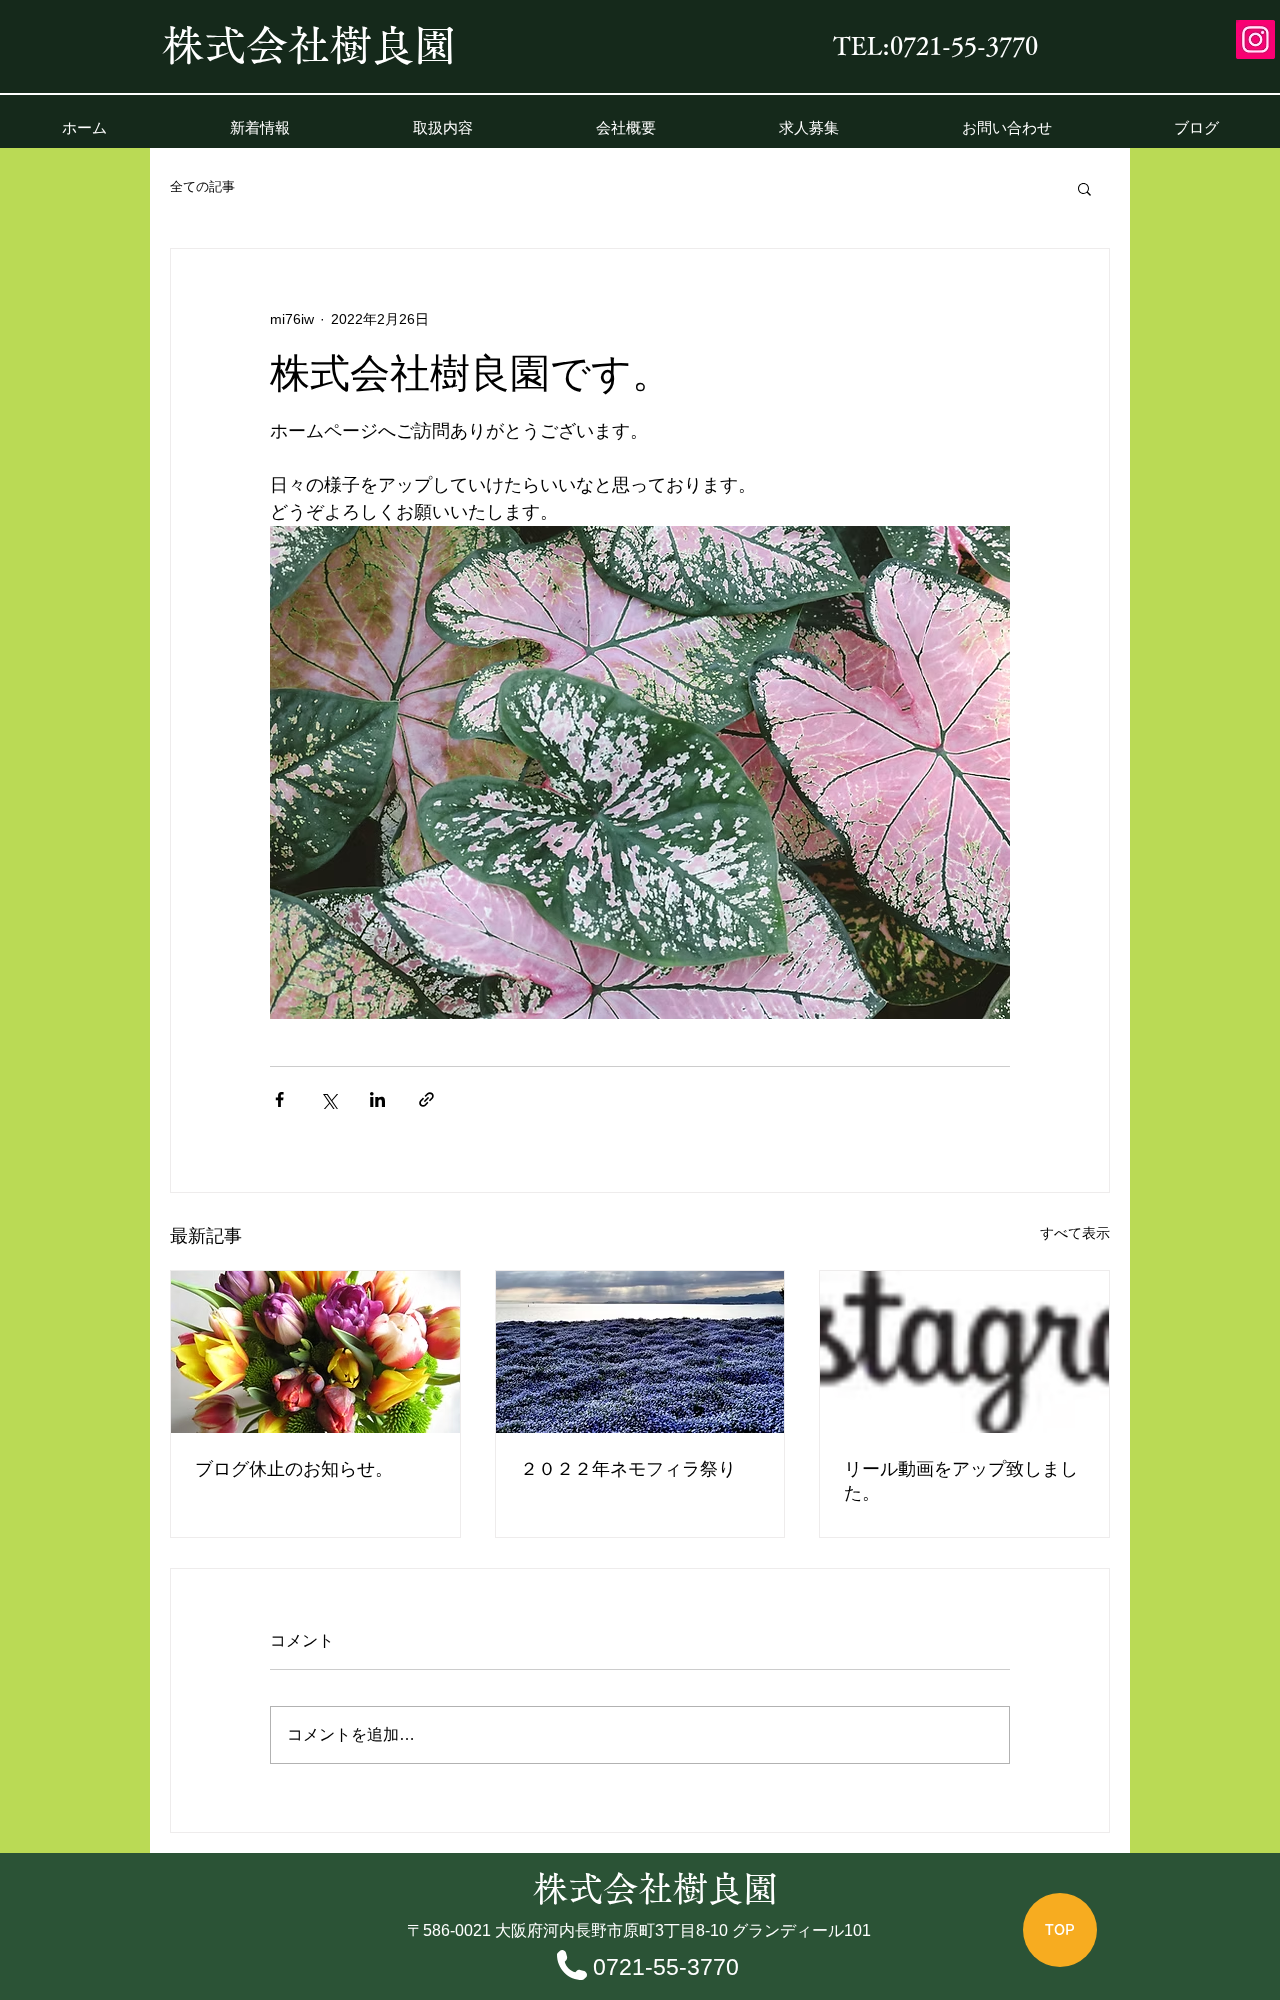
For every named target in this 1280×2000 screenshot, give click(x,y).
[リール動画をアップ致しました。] (964, 1352)
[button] (1084, 188)
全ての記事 (202, 186)
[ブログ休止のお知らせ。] (315, 1352)
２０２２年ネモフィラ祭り (628, 1469)
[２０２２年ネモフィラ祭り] (640, 1352)
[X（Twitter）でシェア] (328, 1099)
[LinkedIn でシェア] (377, 1099)
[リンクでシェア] (426, 1099)
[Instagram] (1255, 39)
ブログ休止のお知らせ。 (294, 1469)
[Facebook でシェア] (279, 1099)
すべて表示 (1075, 1233)
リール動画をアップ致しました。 (961, 1481)
